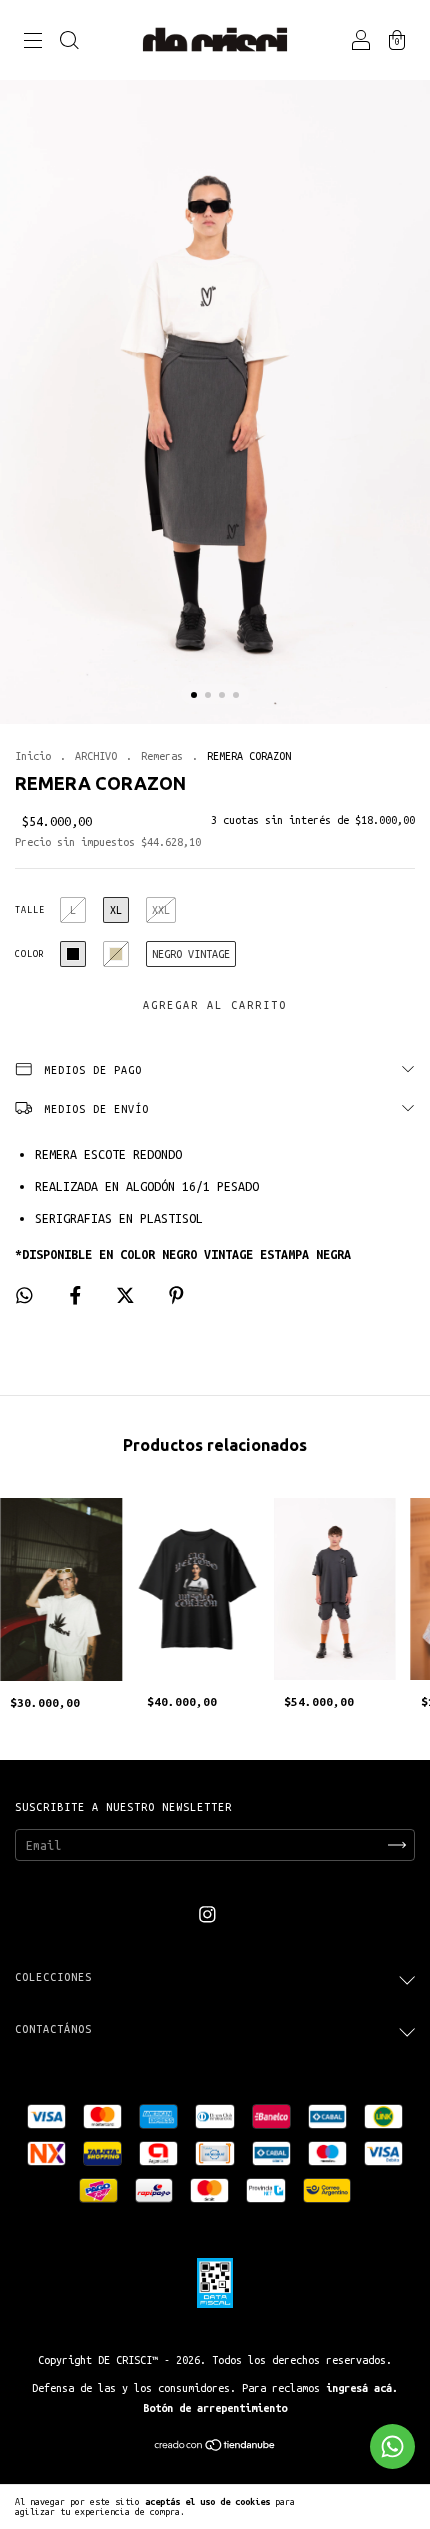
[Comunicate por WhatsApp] (392, 2446)
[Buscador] (69, 43)
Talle (30, 910)
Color (30, 954)
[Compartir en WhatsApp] (24, 1295)
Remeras (162, 756)
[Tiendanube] (215, 2447)
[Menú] (33, 43)
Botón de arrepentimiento (215, 2408)
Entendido (381, 2507)
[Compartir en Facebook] (79, 1296)
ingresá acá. (362, 2388)
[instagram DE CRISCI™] (207, 1914)
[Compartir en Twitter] (129, 1296)
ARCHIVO (96, 756)
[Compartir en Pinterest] (176, 1296)
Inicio (33, 756)
